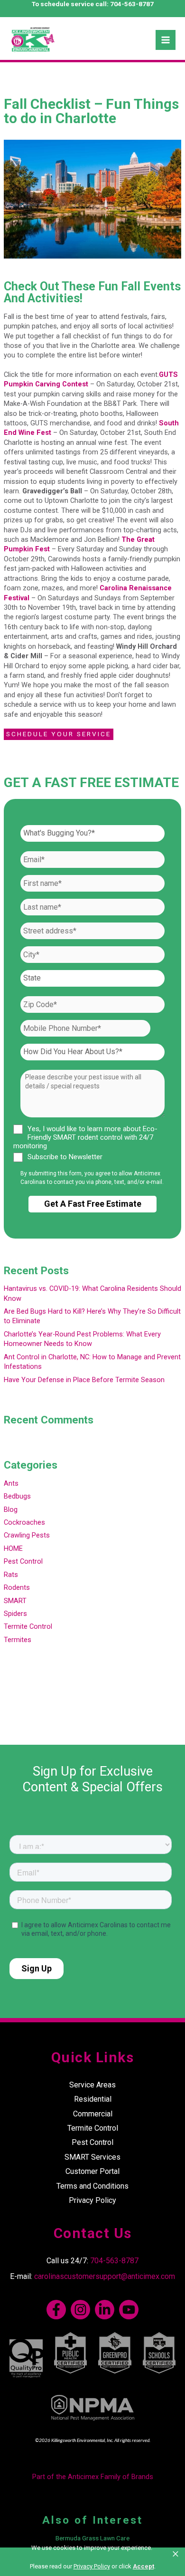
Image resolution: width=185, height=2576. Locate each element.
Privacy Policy (92, 2200)
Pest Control (23, 1561)
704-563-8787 (132, 4)
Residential (93, 2099)
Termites (18, 1640)
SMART (15, 1601)
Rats (11, 1575)
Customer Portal (92, 2171)
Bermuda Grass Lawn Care (92, 2538)
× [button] (176, 2554)
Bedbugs (17, 1496)
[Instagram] (80, 2310)
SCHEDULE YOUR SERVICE (59, 734)
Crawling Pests (27, 1535)
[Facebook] (56, 2310)
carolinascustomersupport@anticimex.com (105, 2276)
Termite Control (28, 1626)
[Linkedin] (105, 2310)
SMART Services (92, 2157)
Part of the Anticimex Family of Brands (93, 2477)
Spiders (15, 1614)
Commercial (93, 2114)
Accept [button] (143, 2566)
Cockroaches (24, 1522)
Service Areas (92, 2085)
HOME (13, 1548)
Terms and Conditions (92, 2186)
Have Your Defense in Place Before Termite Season (84, 1380)
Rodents (17, 1587)
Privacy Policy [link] (92, 2566)
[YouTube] (129, 2310)
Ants (11, 1483)
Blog (11, 1509)
